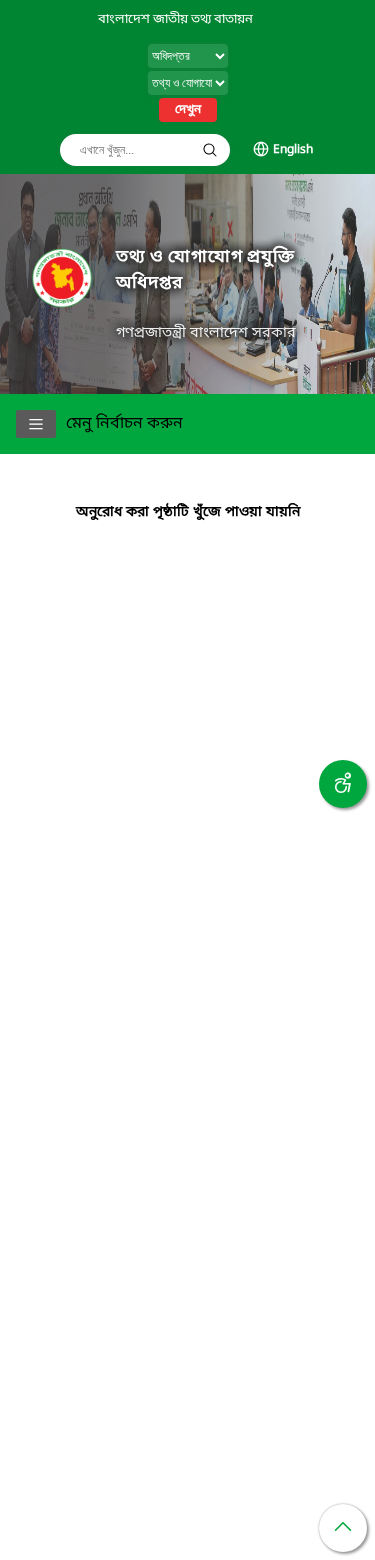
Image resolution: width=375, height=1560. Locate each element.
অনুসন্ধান (210, 150)
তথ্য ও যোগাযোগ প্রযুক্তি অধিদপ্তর (205, 270)
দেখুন (188, 110)
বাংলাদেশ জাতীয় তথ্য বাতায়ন (175, 19)
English (293, 150)
